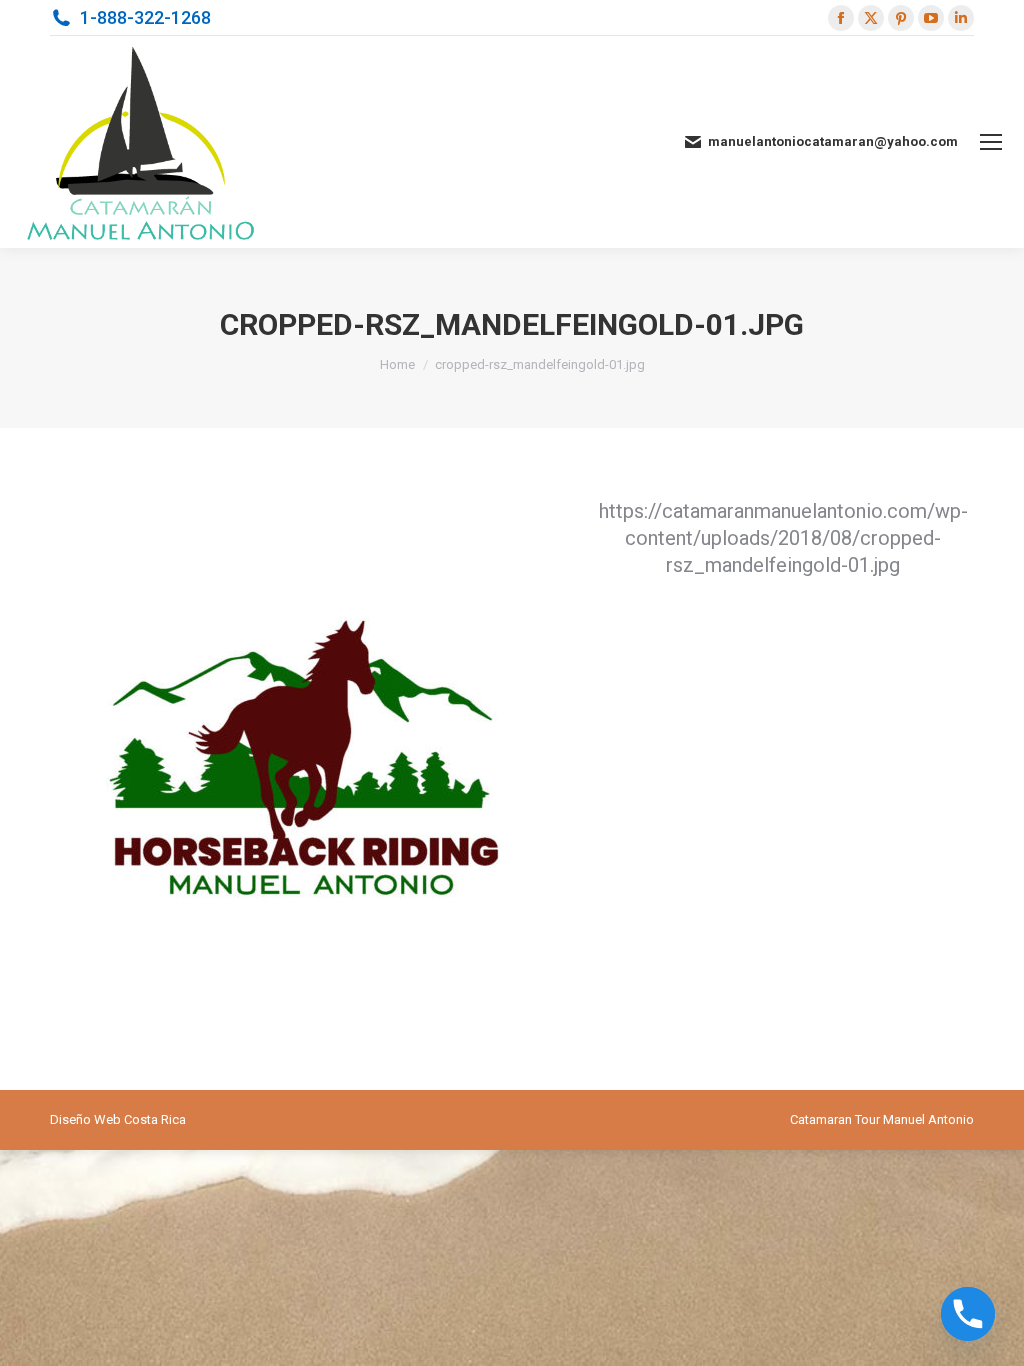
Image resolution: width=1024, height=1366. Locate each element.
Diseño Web (85, 1119)
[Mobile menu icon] (991, 142)
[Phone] (968, 1314)
